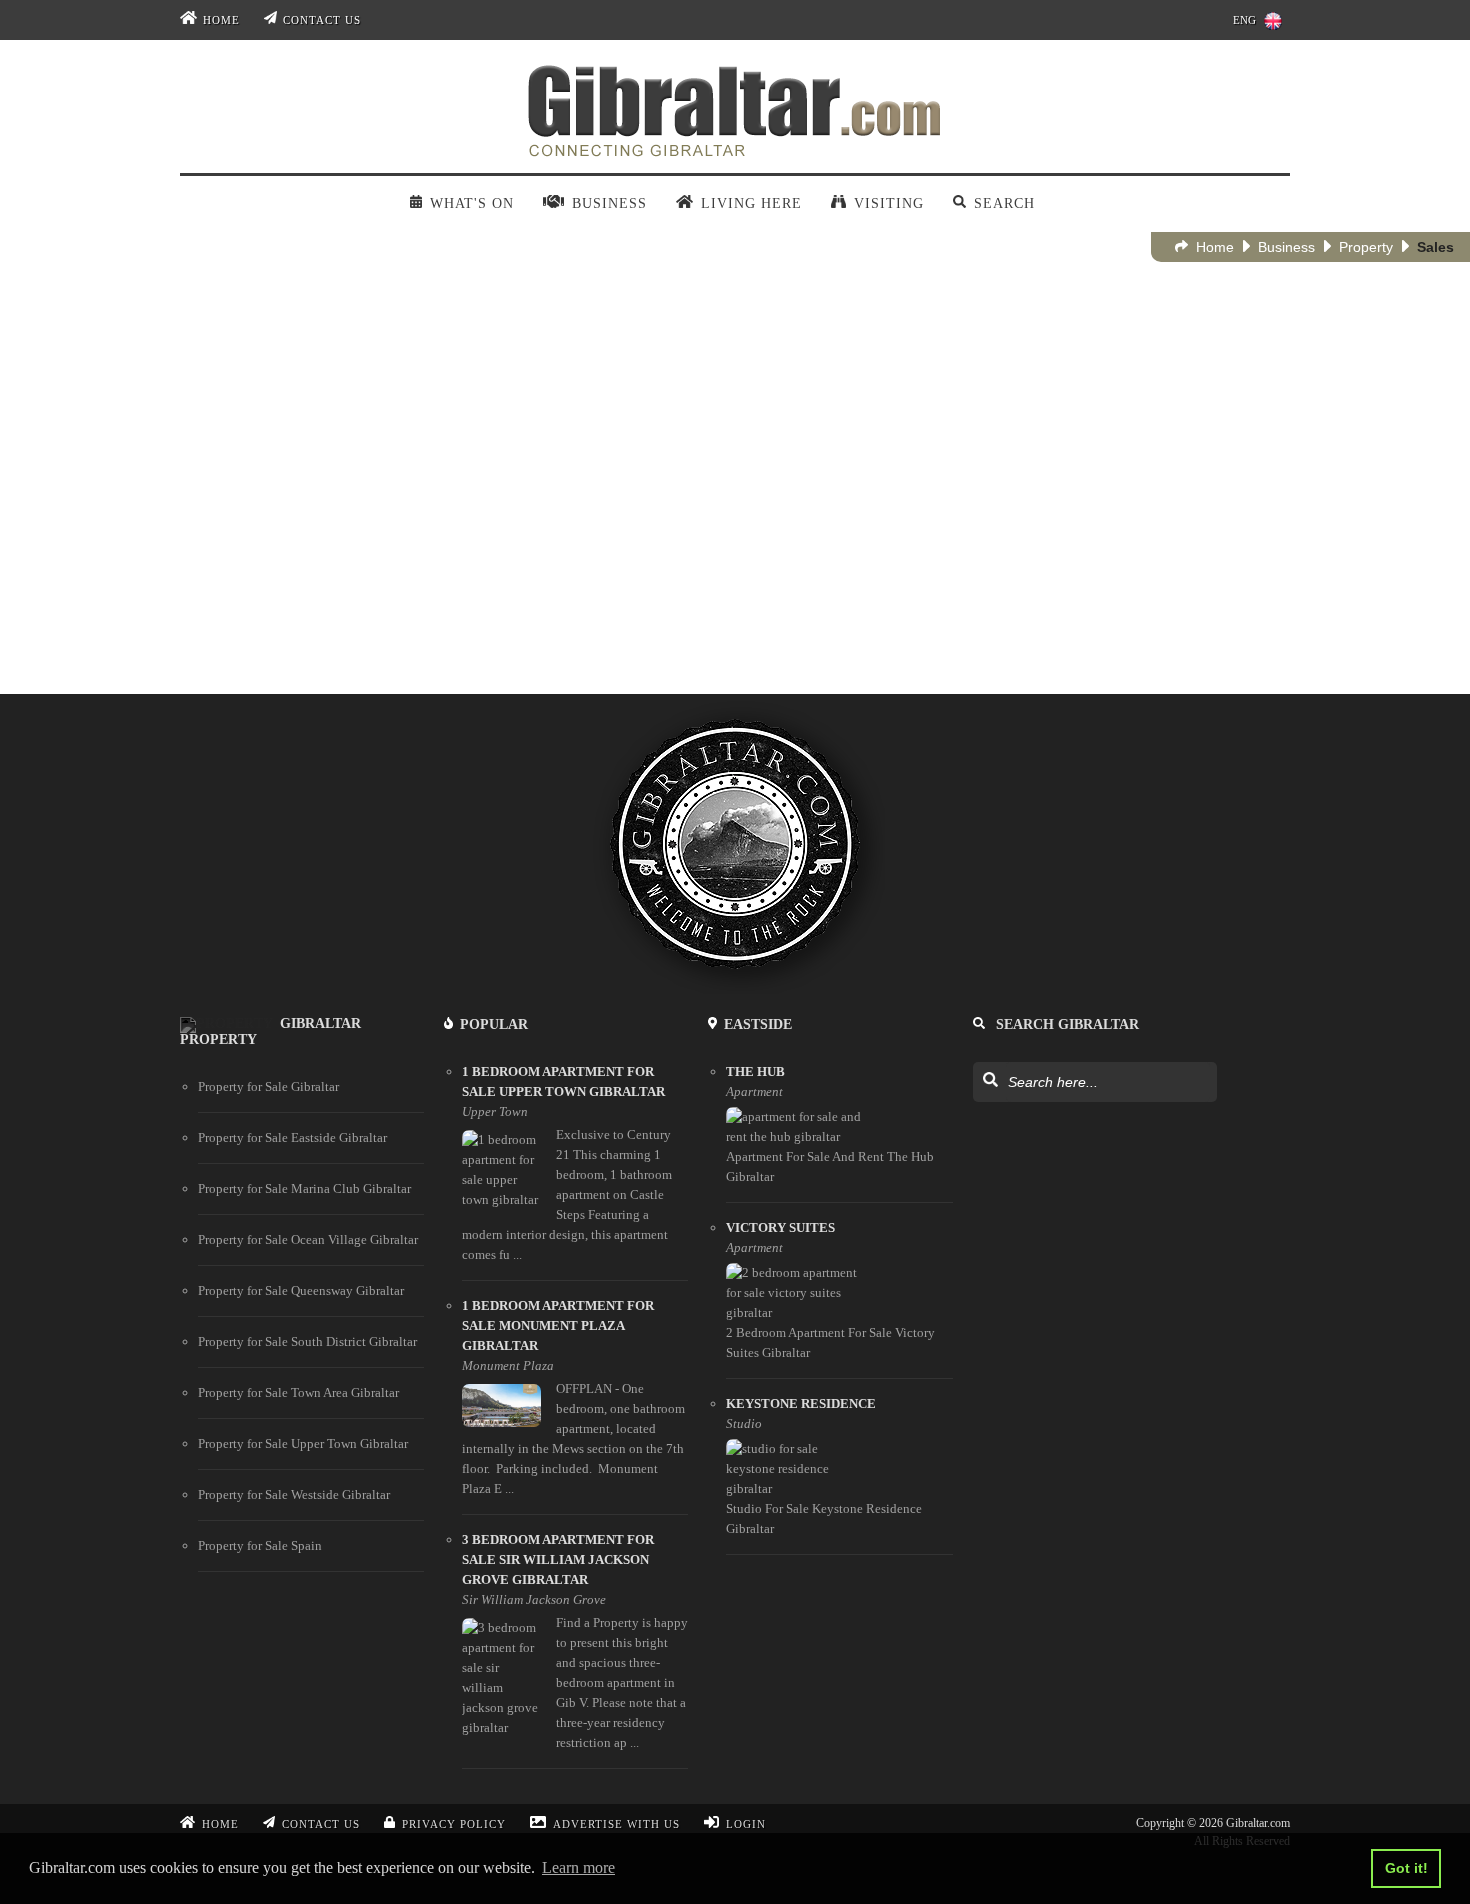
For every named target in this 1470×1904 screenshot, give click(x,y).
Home (221, 20)
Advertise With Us (616, 1824)
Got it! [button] (1406, 1868)
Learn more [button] (578, 1867)
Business (1286, 247)
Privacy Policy (454, 1824)
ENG (1244, 20)
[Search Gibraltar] (989, 1081)
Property (1366, 247)
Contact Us (322, 20)
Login (746, 1824)
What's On (471, 203)
